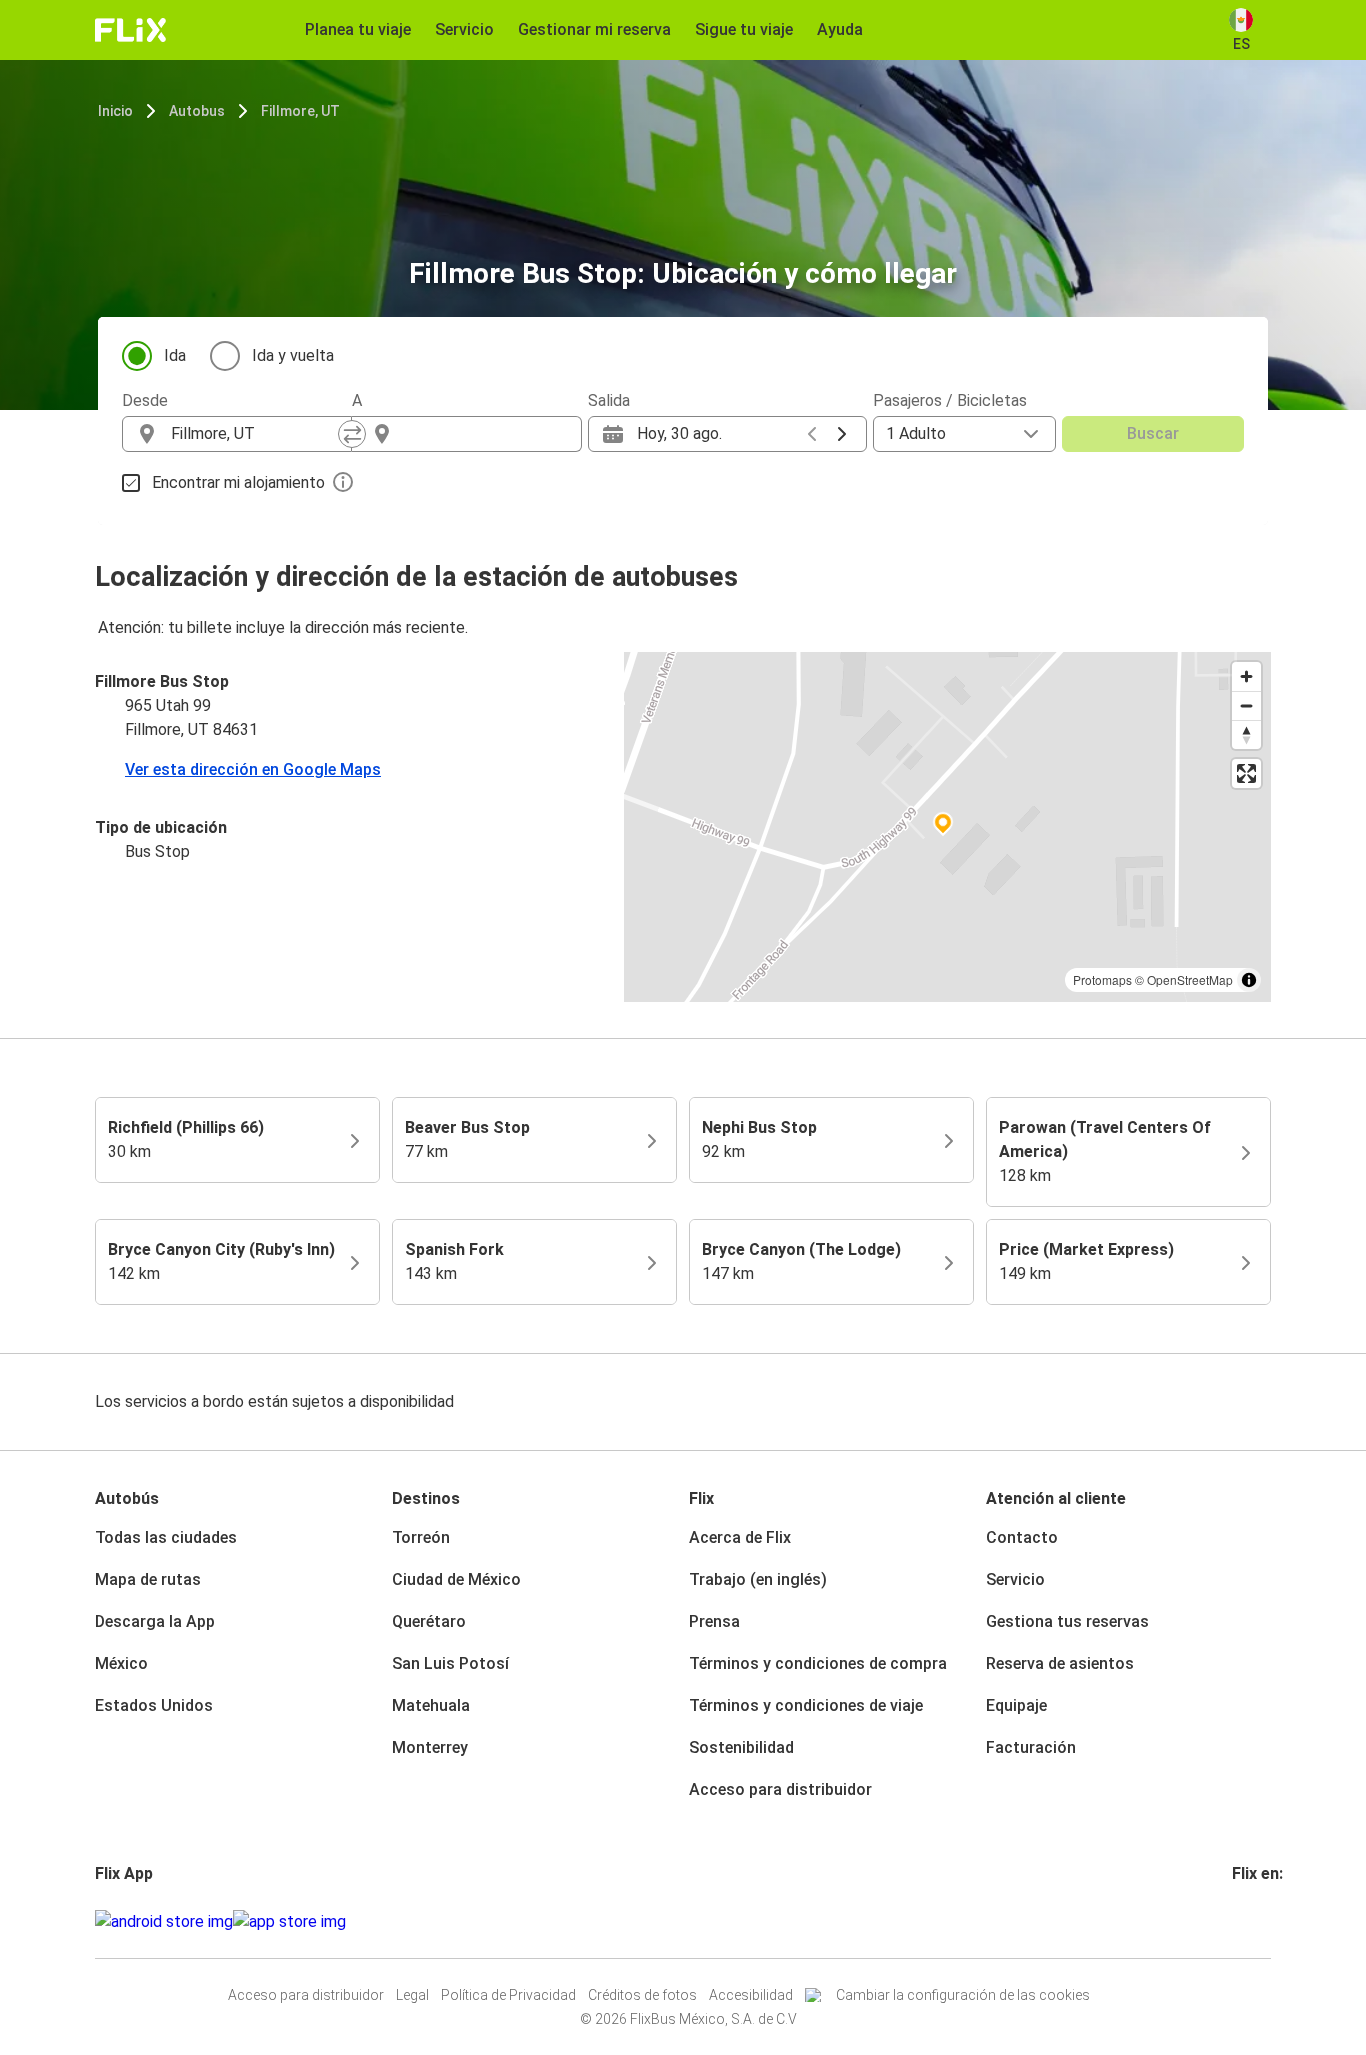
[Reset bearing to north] (1246, 734)
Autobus (197, 111)
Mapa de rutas (148, 1579)
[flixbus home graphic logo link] (130, 30)
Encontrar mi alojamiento (238, 482)
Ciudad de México (456, 1579)
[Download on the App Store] (289, 1922)
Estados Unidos (154, 1705)
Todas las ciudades (166, 1537)
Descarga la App (155, 1621)
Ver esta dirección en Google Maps (253, 769)
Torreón (421, 1537)
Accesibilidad (751, 1995)
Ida (175, 355)
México (121, 1663)
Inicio (115, 111)
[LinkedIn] (1253, 1921)
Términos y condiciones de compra (818, 1663)
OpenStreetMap (1190, 979)
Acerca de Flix (740, 1537)
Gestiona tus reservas (1067, 1621)
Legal (412, 1995)
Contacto (1022, 1537)
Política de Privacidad (508, 1995)
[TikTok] (1265, 1921)
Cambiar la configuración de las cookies (963, 1995)
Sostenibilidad (741, 1747)
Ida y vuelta (293, 355)
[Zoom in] (1246, 676)
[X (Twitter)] (1259, 1921)
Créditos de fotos (642, 1995)
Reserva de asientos (1060, 1663)
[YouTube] (1247, 1921)
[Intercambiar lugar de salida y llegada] (352, 434)
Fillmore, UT (300, 111)
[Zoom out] (1246, 705)
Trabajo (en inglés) (758, 1579)
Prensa (714, 1621)
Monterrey (430, 1747)
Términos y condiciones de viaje (806, 1705)
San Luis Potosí (450, 1663)
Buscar (1153, 433)
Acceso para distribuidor (780, 1789)
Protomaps (1102, 979)
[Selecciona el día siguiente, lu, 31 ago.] (842, 434)
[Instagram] (1241, 1921)
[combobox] (255, 434)
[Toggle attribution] (1249, 980)
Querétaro (429, 1621)
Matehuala (431, 1705)
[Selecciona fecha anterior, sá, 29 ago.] (812, 434)
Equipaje (1016, 1705)
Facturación (1031, 1747)
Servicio (1015, 1579)
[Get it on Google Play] (164, 1922)
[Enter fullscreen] (1246, 773)
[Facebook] (1235, 1921)
